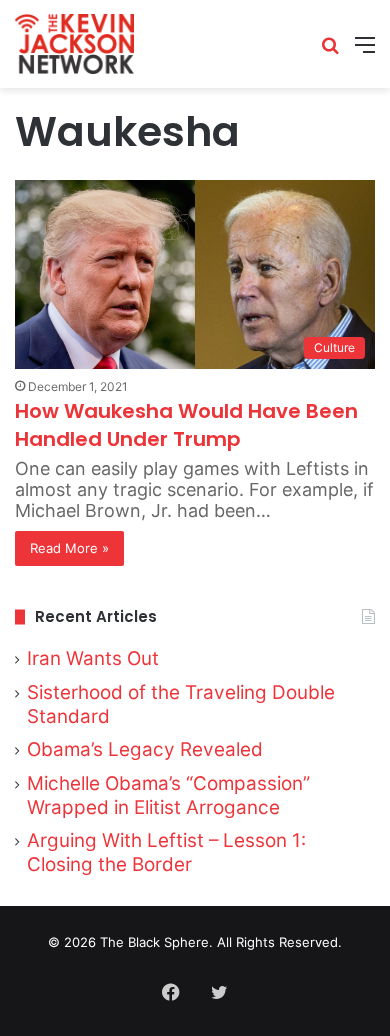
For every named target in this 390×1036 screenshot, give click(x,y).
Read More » (69, 548)
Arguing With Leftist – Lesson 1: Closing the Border (166, 852)
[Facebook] (171, 992)
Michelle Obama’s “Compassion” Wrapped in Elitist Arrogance (168, 795)
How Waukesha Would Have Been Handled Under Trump (186, 425)
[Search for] (330, 51)
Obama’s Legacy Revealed (145, 749)
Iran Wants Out (93, 658)
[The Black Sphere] (74, 44)
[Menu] (365, 51)
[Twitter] (219, 992)
